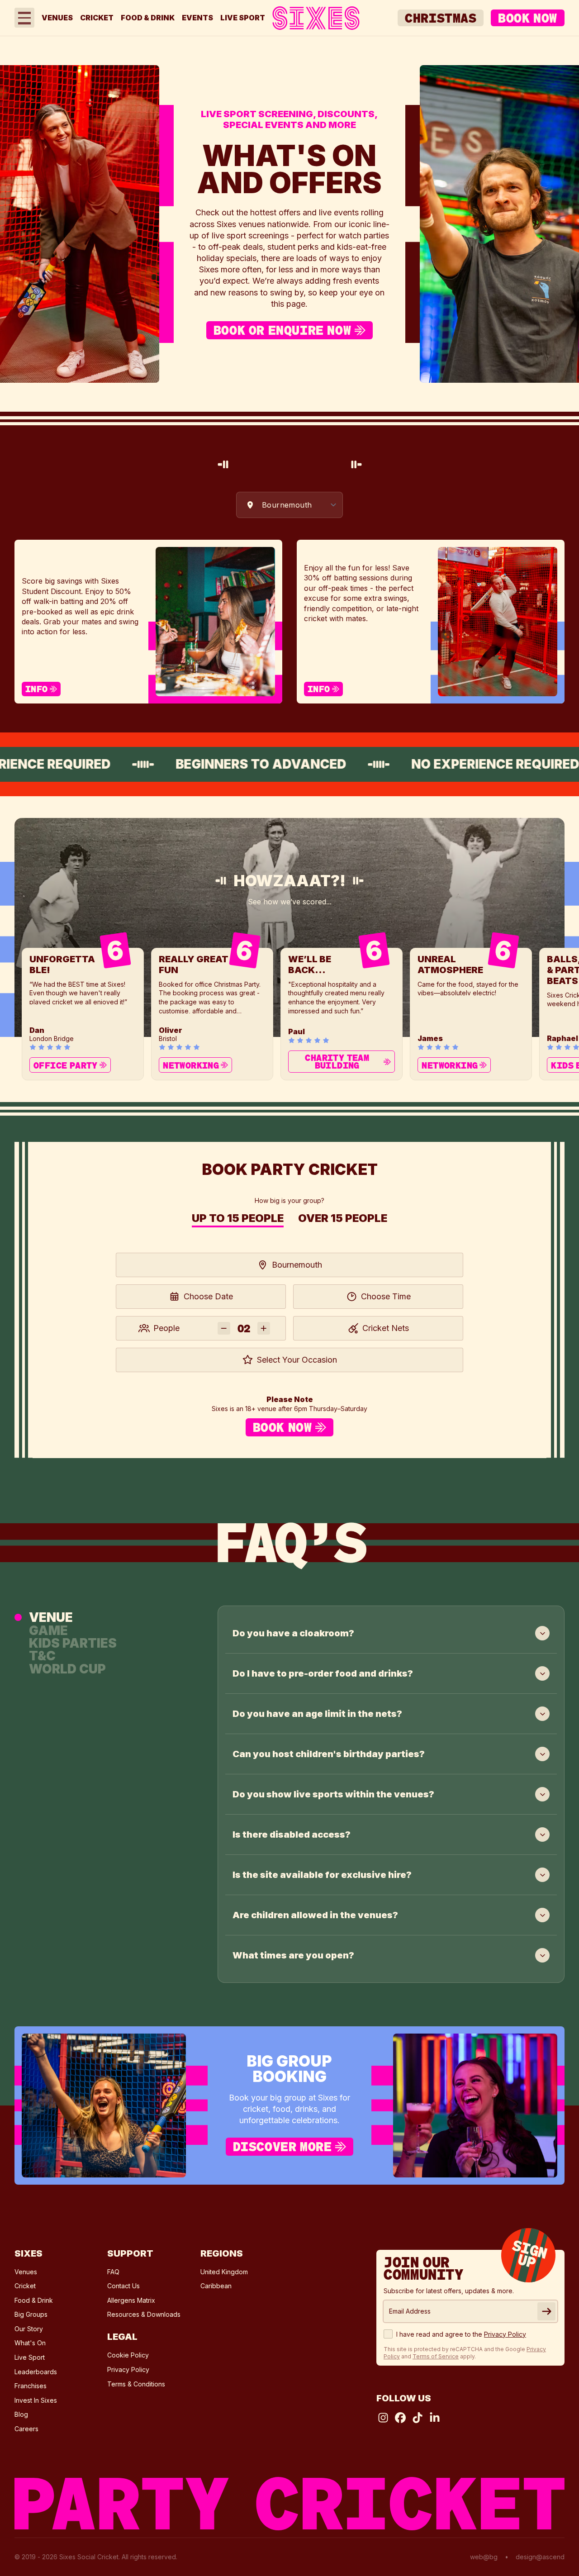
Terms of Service (436, 2356)
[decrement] (224, 1328)
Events (197, 18)
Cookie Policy (128, 2355)
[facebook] (400, 2418)
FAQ (113, 2272)
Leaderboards (36, 2372)
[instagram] (383, 2418)
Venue (51, 1617)
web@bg (484, 2557)
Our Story (29, 2329)
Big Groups (31, 2314)
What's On (30, 2343)
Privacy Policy (128, 2369)
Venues (57, 18)
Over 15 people (343, 1219)
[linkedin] (435, 2418)
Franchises (31, 2386)
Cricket (97, 18)
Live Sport (243, 18)
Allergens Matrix (131, 2300)
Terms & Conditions (136, 2384)
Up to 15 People (238, 1219)
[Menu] (24, 18)
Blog (21, 2414)
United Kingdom (224, 2272)
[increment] (264, 1328)
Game (48, 1630)
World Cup (67, 1668)
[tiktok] (418, 2418)
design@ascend (540, 2557)
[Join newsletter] (546, 2311)
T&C (42, 1656)
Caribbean (216, 2286)
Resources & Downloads (144, 2314)
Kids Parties (73, 1643)
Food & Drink (148, 18)
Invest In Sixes (36, 2400)
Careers (26, 2429)
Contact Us (123, 2286)
